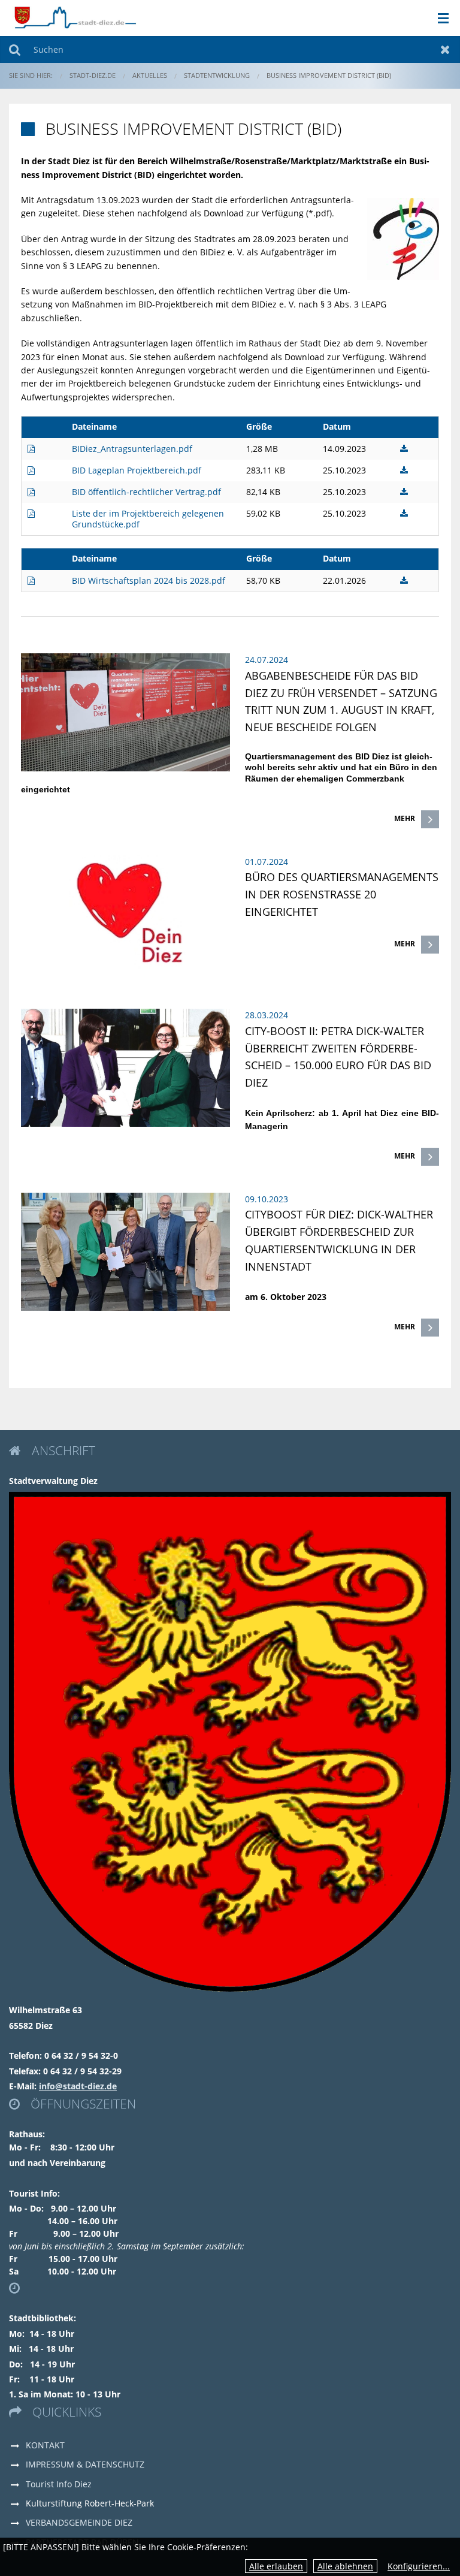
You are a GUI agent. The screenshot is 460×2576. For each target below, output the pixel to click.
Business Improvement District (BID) (329, 75)
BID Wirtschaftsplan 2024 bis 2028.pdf (149, 580)
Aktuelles (150, 75)
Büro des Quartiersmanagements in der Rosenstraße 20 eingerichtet (342, 894)
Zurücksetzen (445, 49)
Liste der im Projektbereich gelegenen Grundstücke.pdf (148, 519)
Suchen (15, 49)
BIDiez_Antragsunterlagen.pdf (132, 449)
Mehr (405, 818)
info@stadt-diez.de (78, 2086)
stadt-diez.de (93, 75)
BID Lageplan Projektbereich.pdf (137, 470)
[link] (230, 741)
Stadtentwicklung (217, 75)
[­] (439, 19)
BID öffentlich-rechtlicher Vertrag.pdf (146, 492)
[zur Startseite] (75, 17)
